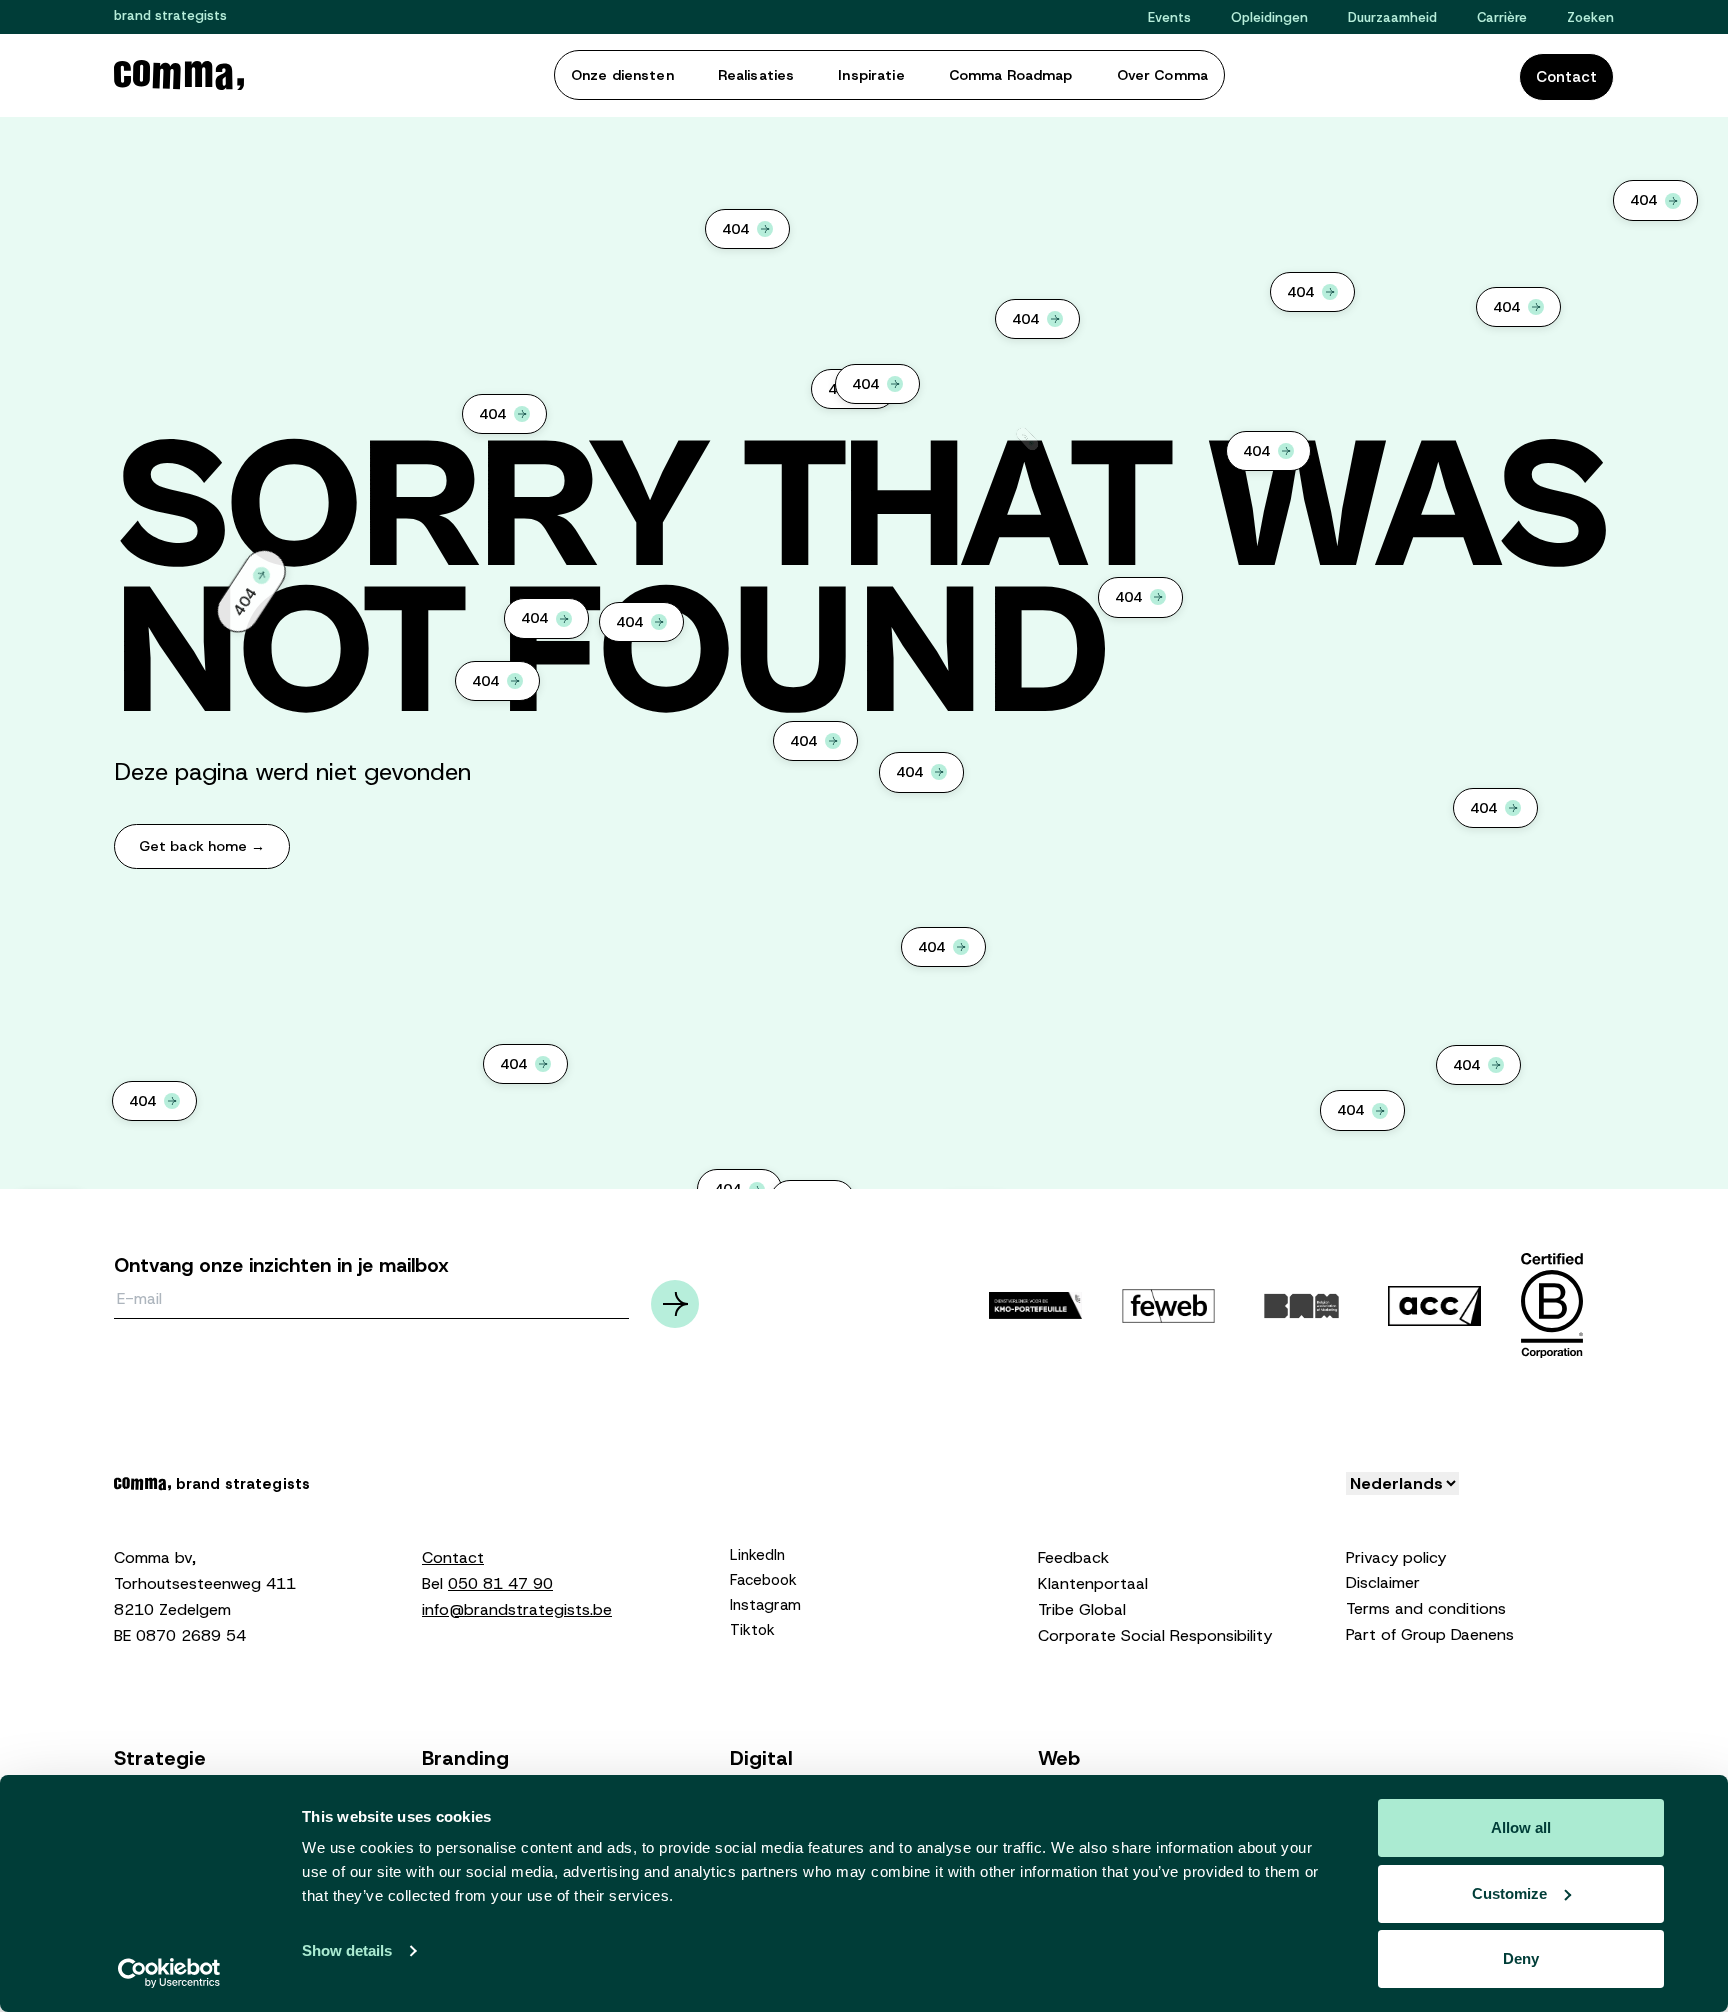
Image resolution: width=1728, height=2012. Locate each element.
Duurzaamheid (1392, 17)
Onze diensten (622, 75)
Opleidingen (1269, 17)
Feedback (1073, 1557)
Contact (1566, 77)
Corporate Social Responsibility (1155, 1635)
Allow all (1521, 1827)
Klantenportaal (1093, 1583)
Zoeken (1590, 17)
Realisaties (756, 75)
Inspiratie (871, 75)
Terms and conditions (1426, 1608)
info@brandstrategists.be (517, 1609)
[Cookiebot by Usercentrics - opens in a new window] (169, 1973)
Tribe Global (1082, 1609)
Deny (1521, 1958)
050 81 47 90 (500, 1583)
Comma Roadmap (1011, 75)
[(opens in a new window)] (1168, 1305)
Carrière (1502, 17)
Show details (347, 1950)
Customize (1509, 1893)
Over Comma (1162, 75)
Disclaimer (1383, 1582)
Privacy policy (1396, 1557)
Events (1169, 17)
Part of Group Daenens (1430, 1634)
